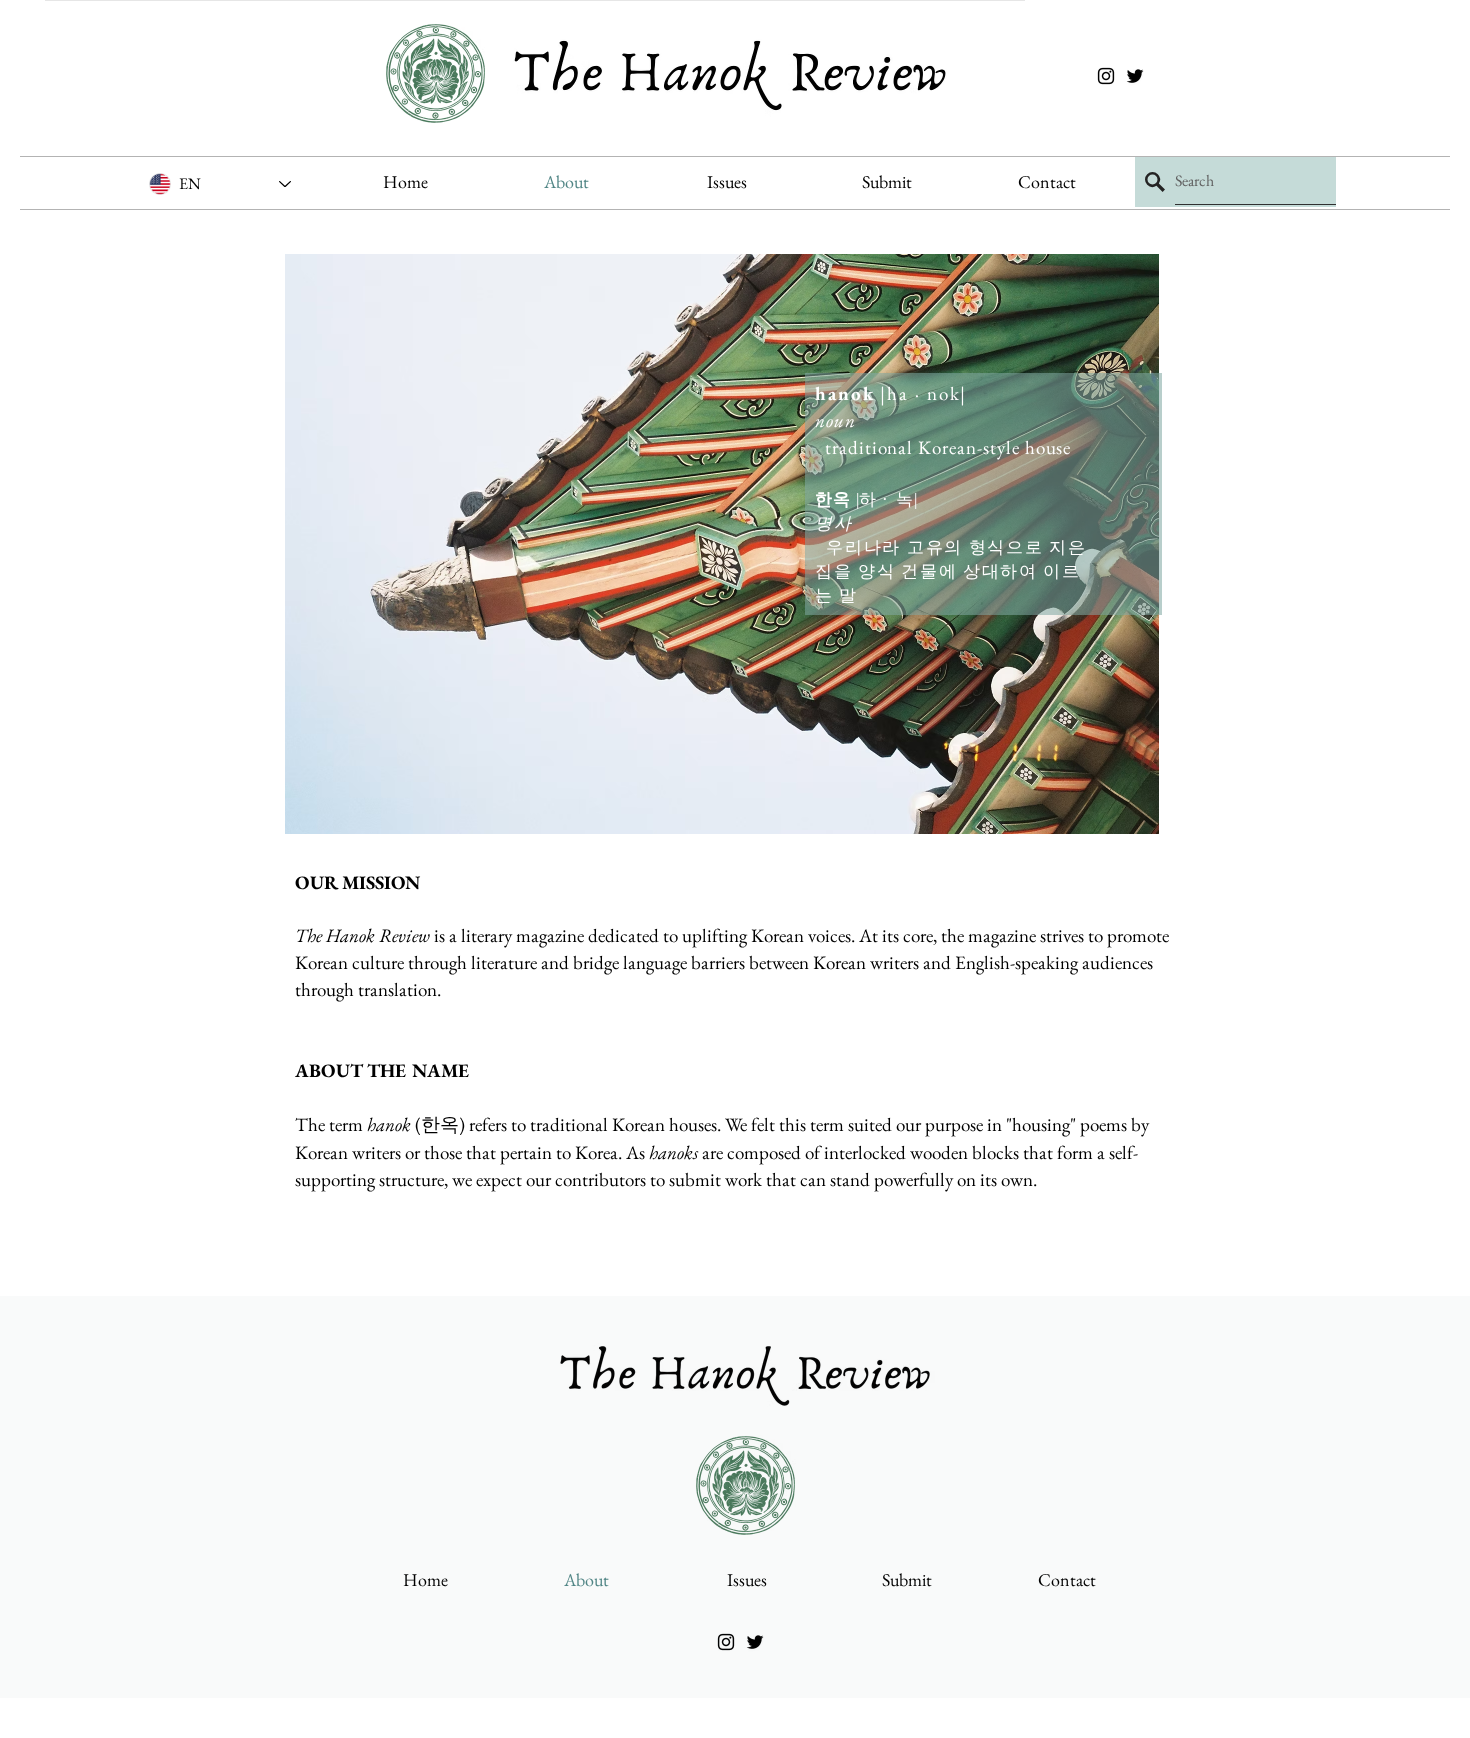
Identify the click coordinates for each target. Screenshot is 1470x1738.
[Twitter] (1135, 76)
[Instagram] (1106, 76)
